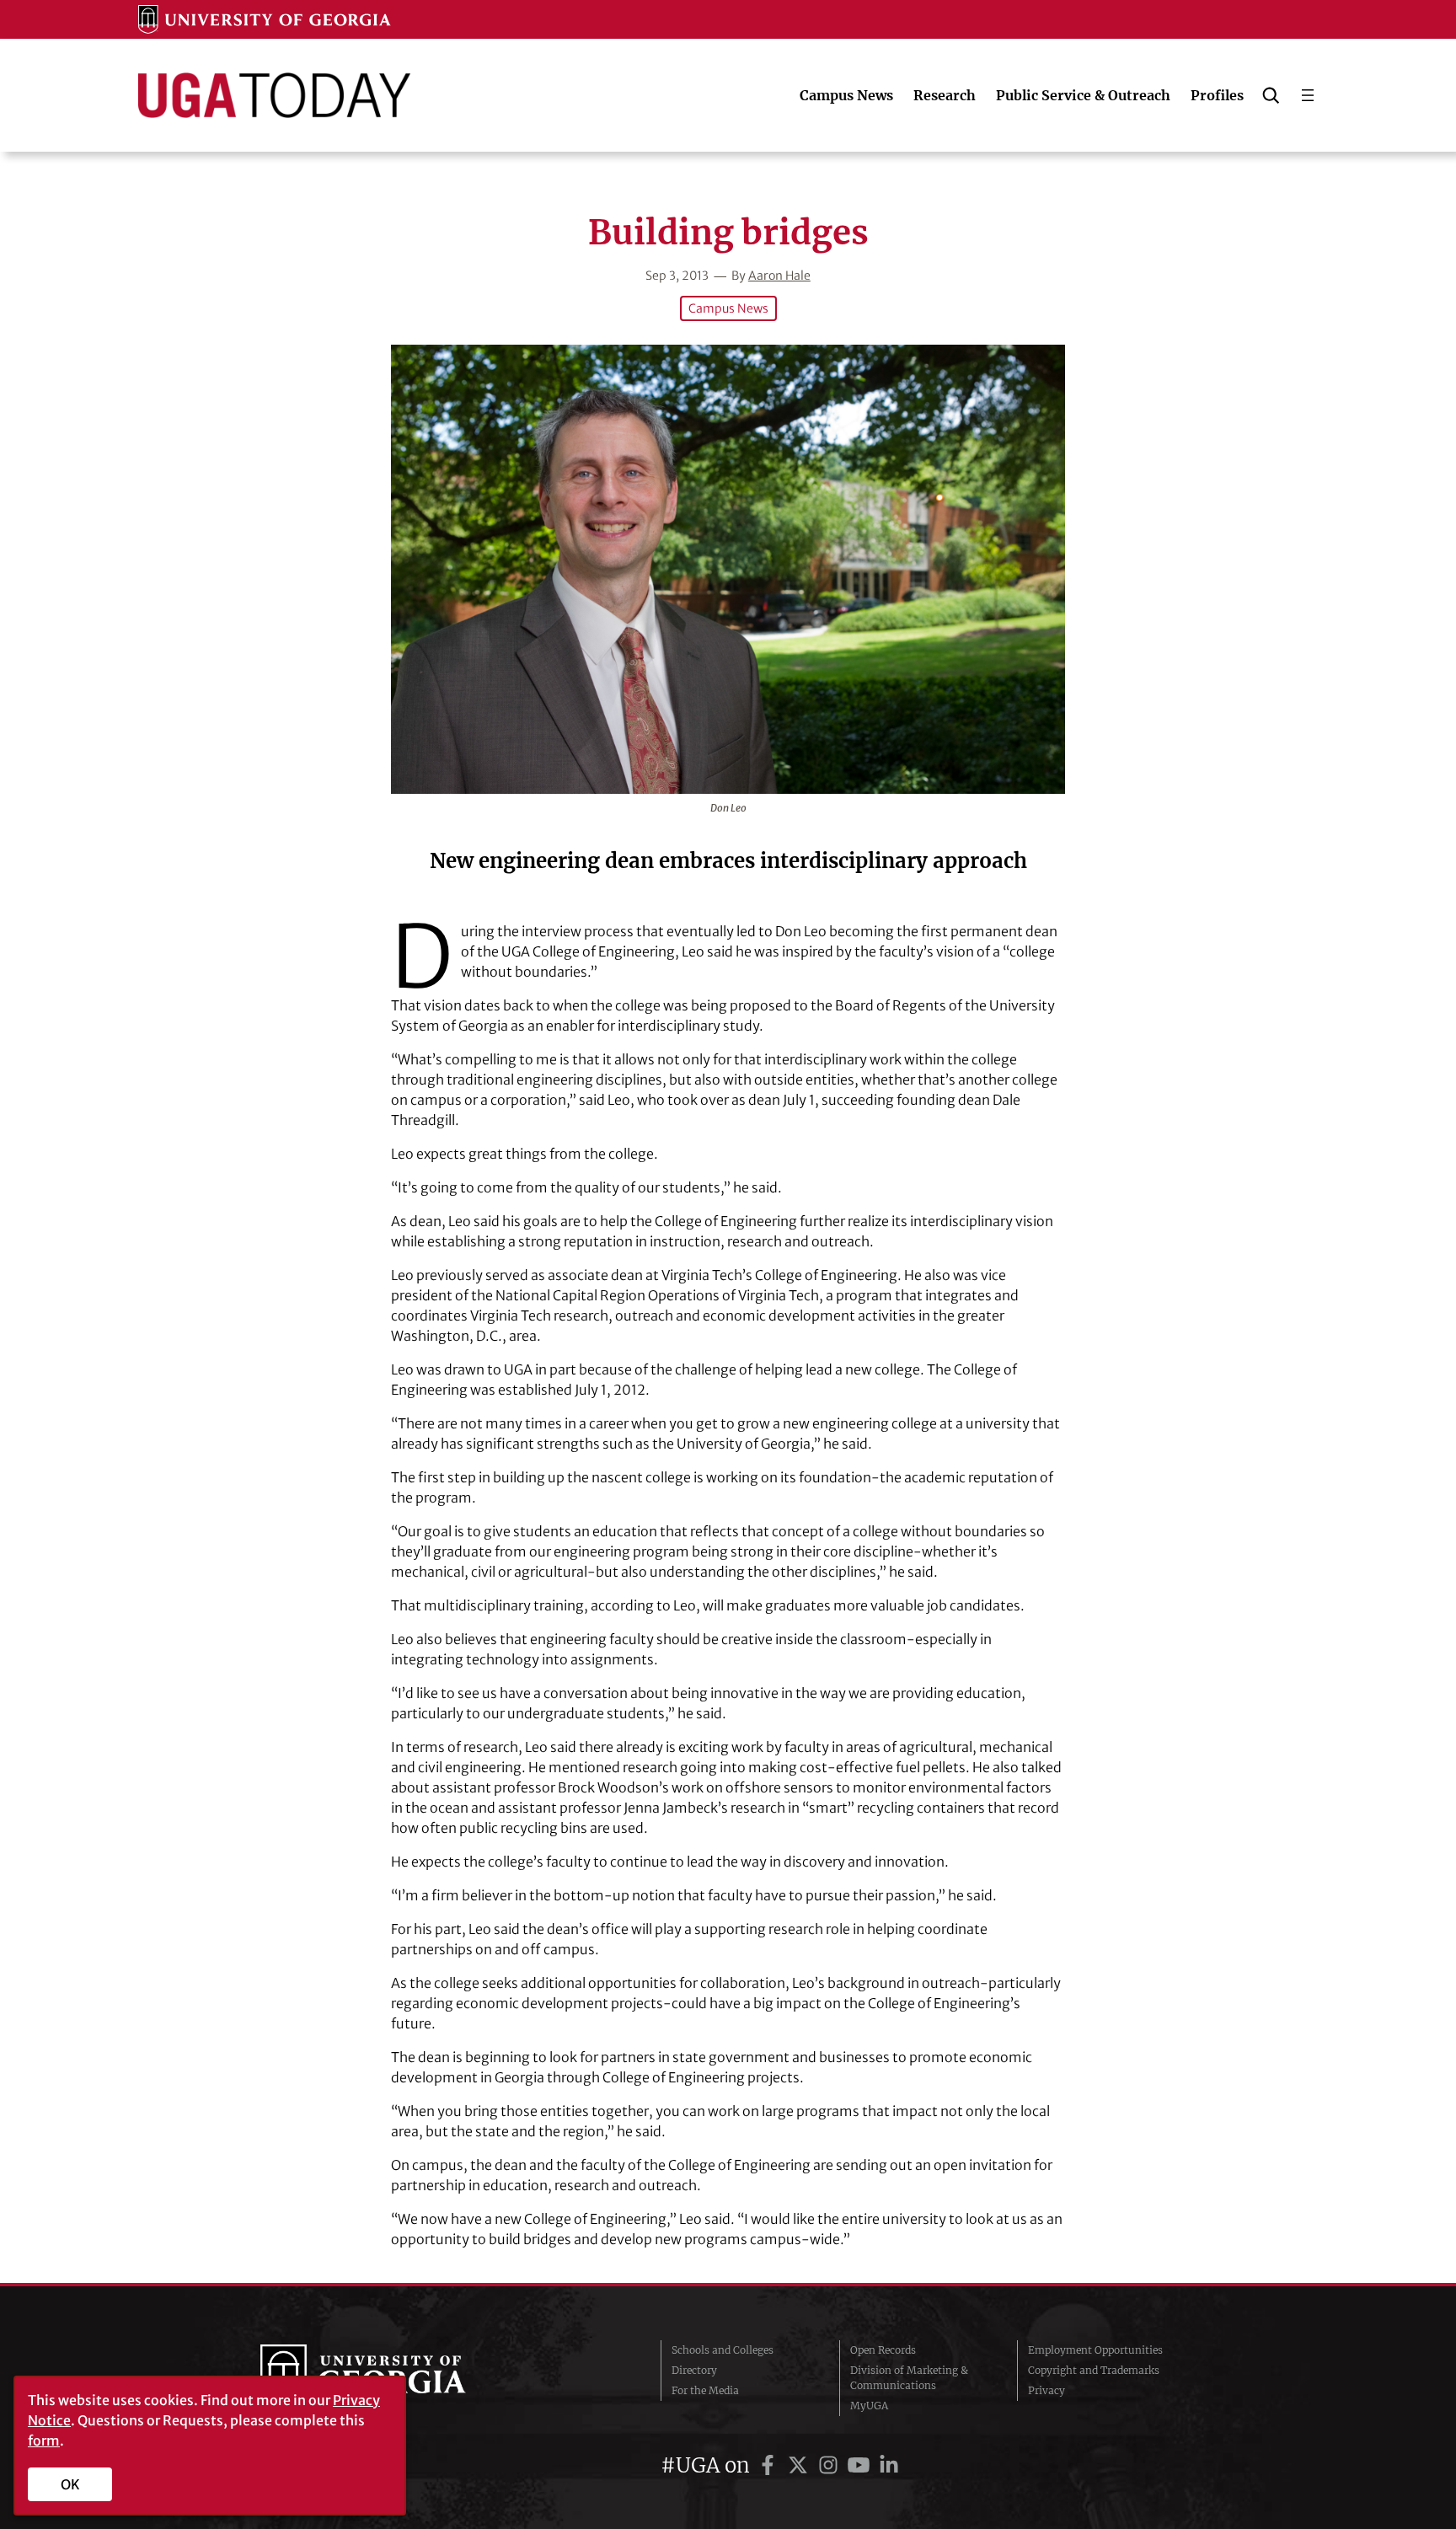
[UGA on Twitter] (800, 2465)
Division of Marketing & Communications (909, 2378)
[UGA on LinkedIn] (889, 2465)
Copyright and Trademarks (1094, 2370)
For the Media (705, 2390)
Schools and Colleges (723, 2350)
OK (70, 2484)
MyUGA (869, 2406)
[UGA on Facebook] (770, 2465)
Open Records (883, 2350)
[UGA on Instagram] (831, 2465)
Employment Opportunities (1095, 2350)
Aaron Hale (779, 276)
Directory (694, 2370)
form (44, 2441)
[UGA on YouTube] (861, 2465)
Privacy (1046, 2390)
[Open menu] (1308, 95)
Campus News (728, 308)
